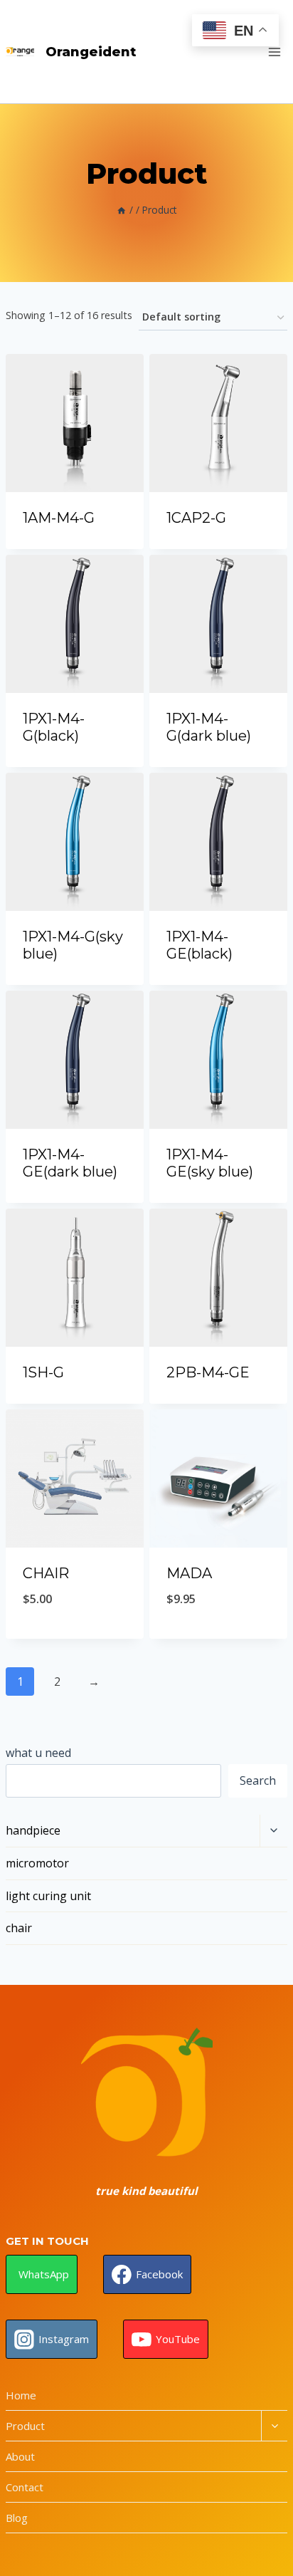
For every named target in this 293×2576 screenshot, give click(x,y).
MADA (189, 1573)
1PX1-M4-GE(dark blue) (70, 1163)
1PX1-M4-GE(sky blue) (210, 1163)
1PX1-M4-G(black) (54, 727)
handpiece (33, 1830)
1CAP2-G (196, 518)
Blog (17, 2518)
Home (21, 2395)
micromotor (37, 1863)
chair (19, 1928)
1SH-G (43, 1372)
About (20, 2456)
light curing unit (48, 1896)
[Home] (122, 210)
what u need (38, 1753)
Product (25, 2426)
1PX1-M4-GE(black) (199, 945)
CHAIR (46, 1573)
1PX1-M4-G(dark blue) (209, 727)
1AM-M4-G (59, 518)
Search (258, 1780)
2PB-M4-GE (208, 1372)
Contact (25, 2487)
